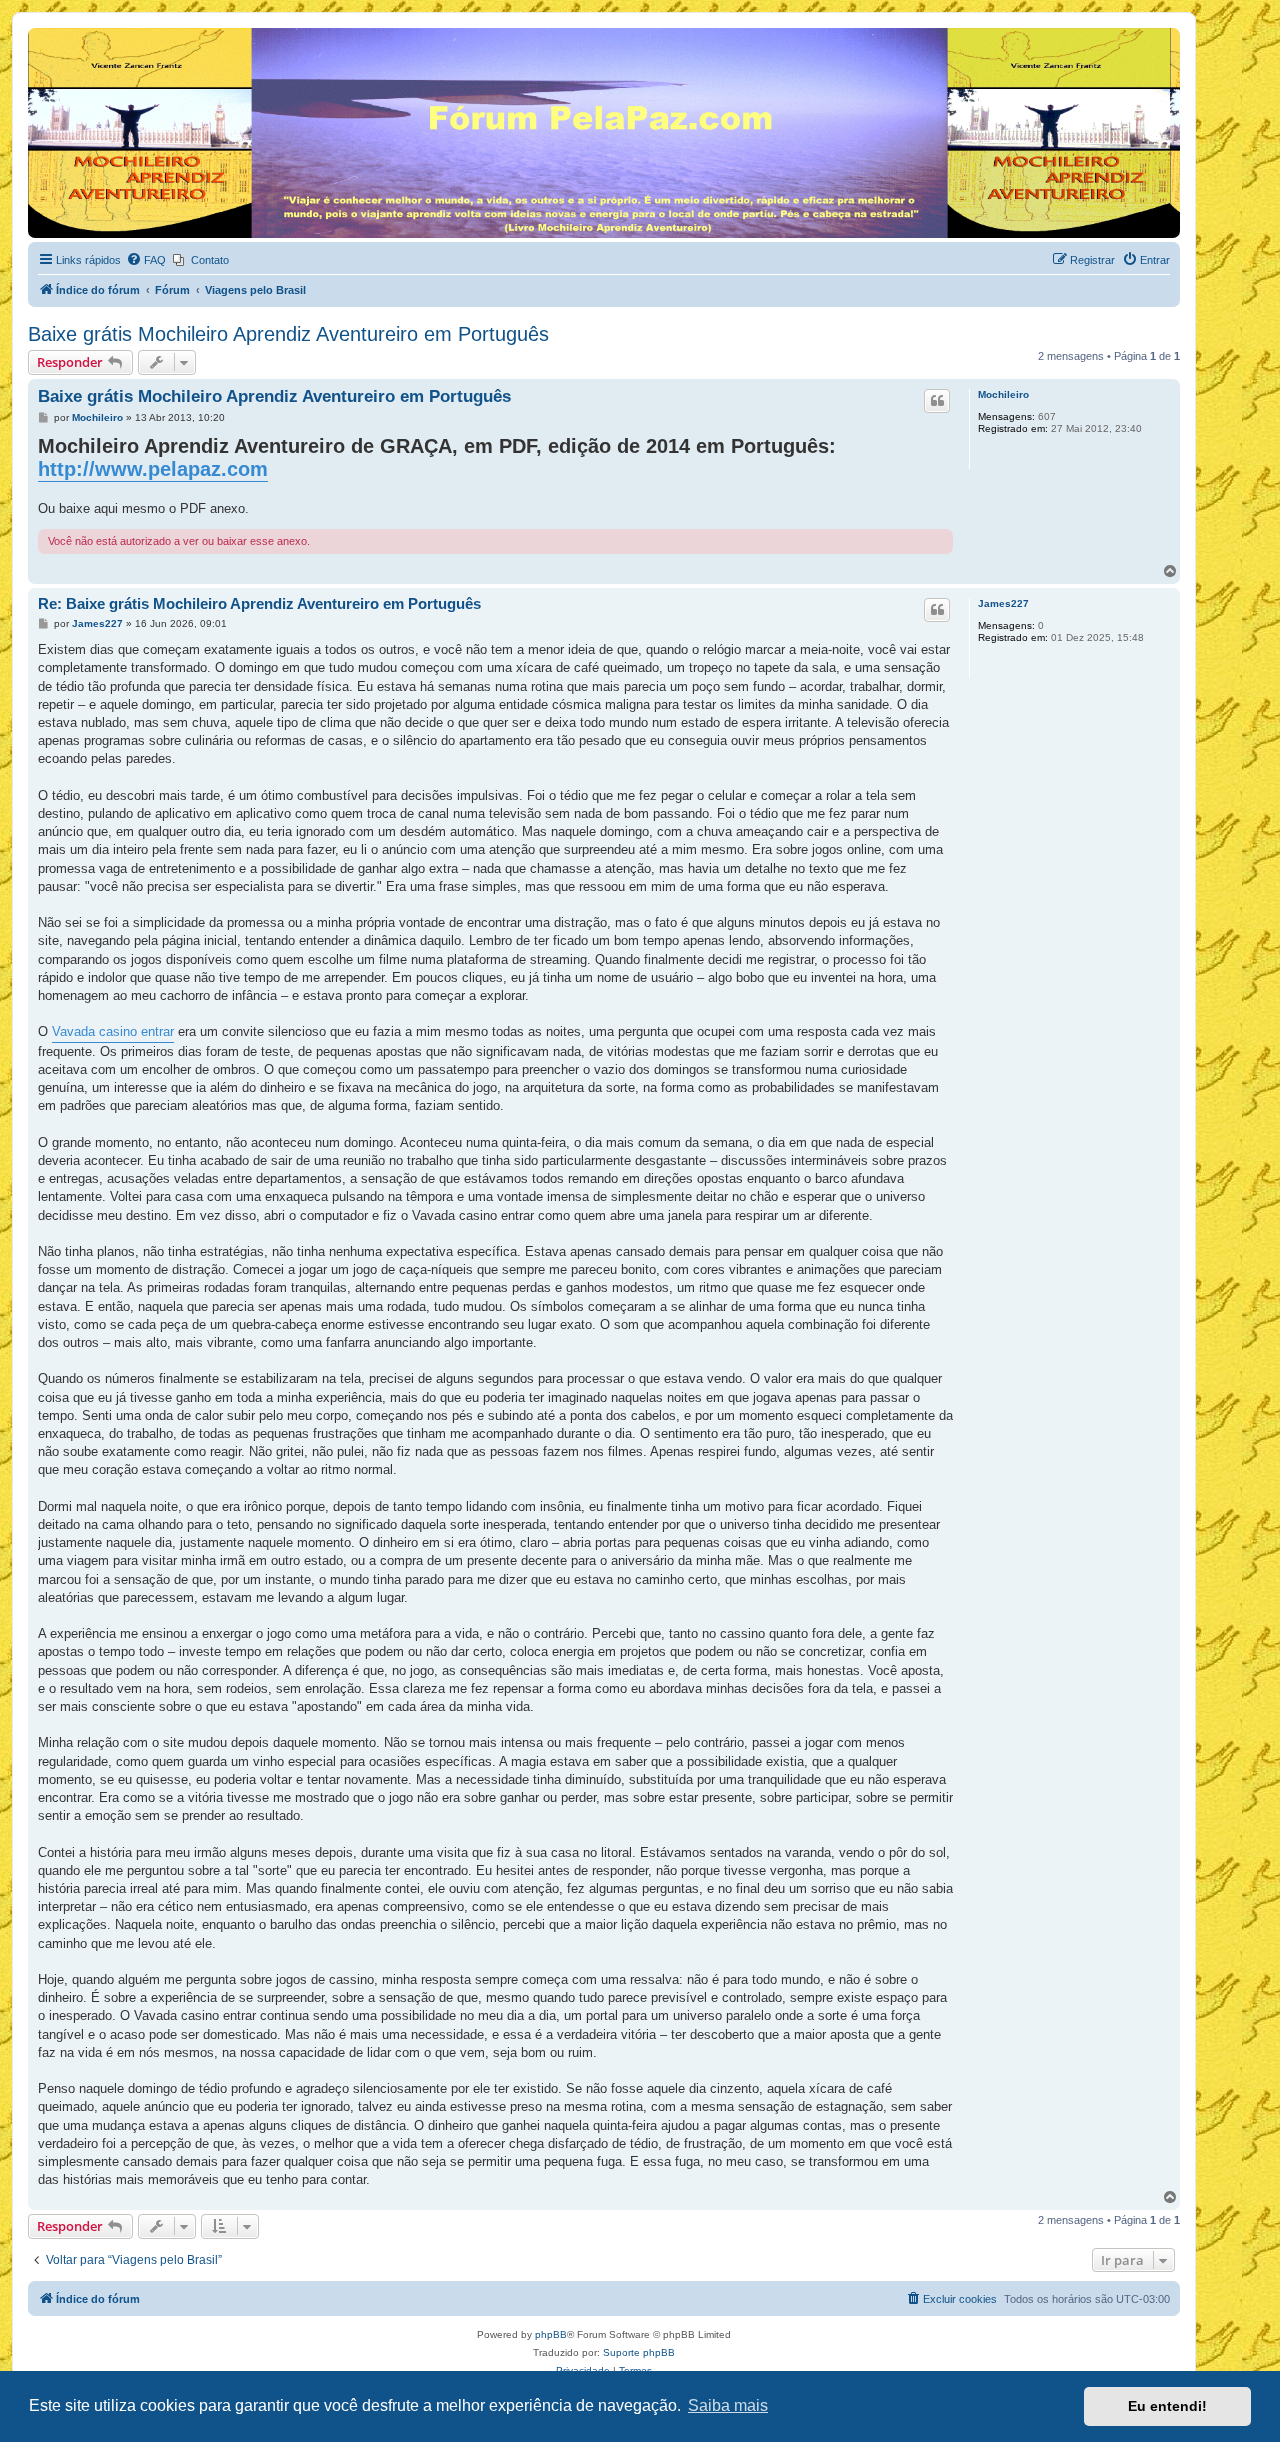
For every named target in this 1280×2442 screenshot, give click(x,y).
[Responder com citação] (937, 401)
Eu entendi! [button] (1167, 2406)
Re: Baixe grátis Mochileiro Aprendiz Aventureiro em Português (259, 603)
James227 (1003, 603)
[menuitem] (146, 260)
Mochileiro (1003, 394)
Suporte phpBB (639, 2352)
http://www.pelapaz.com (153, 469)
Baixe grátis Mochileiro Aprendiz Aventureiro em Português (288, 334)
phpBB (551, 2334)
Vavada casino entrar (113, 1031)
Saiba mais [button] (728, 2405)
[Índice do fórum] (39, 33)
